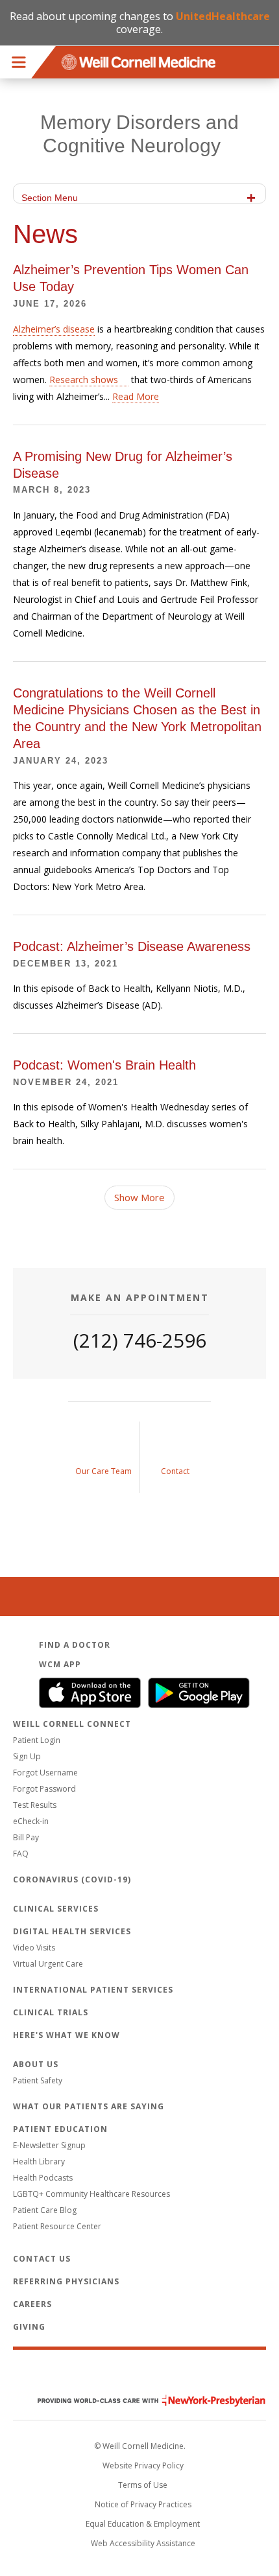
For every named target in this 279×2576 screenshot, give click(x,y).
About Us (36, 2064)
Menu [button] (19, 62)
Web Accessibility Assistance (143, 2543)
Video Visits (34, 1948)
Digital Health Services (72, 1931)
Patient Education (60, 2129)
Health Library (39, 2161)
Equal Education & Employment (143, 2524)
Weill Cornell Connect (72, 1724)
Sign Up (27, 1756)
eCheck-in (31, 1821)
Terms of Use (143, 2485)
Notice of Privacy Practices (143, 2504)
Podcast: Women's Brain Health (104, 1065)
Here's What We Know (67, 2035)
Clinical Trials (51, 2012)
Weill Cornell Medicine (139, 2373)
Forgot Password (44, 1789)
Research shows (84, 380)
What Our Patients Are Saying (89, 2106)
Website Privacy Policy (143, 2465)
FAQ (21, 1854)
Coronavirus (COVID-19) (72, 1879)
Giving (29, 2327)
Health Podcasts (43, 2178)
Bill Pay (26, 1837)
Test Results (35, 1805)
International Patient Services (93, 1990)
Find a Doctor (75, 1645)
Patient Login (37, 1740)
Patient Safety (38, 2080)
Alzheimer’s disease (54, 329)
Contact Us (42, 2259)
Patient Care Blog (45, 2210)
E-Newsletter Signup (49, 2145)
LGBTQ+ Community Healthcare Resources (91, 2194)
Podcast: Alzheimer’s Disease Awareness (132, 946)
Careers (32, 2304)
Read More (136, 396)
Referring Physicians (66, 2281)
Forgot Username (45, 1773)
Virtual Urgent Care (48, 1964)
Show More (139, 1197)
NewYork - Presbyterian (142, 2401)
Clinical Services (56, 1909)
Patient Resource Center (57, 2226)
